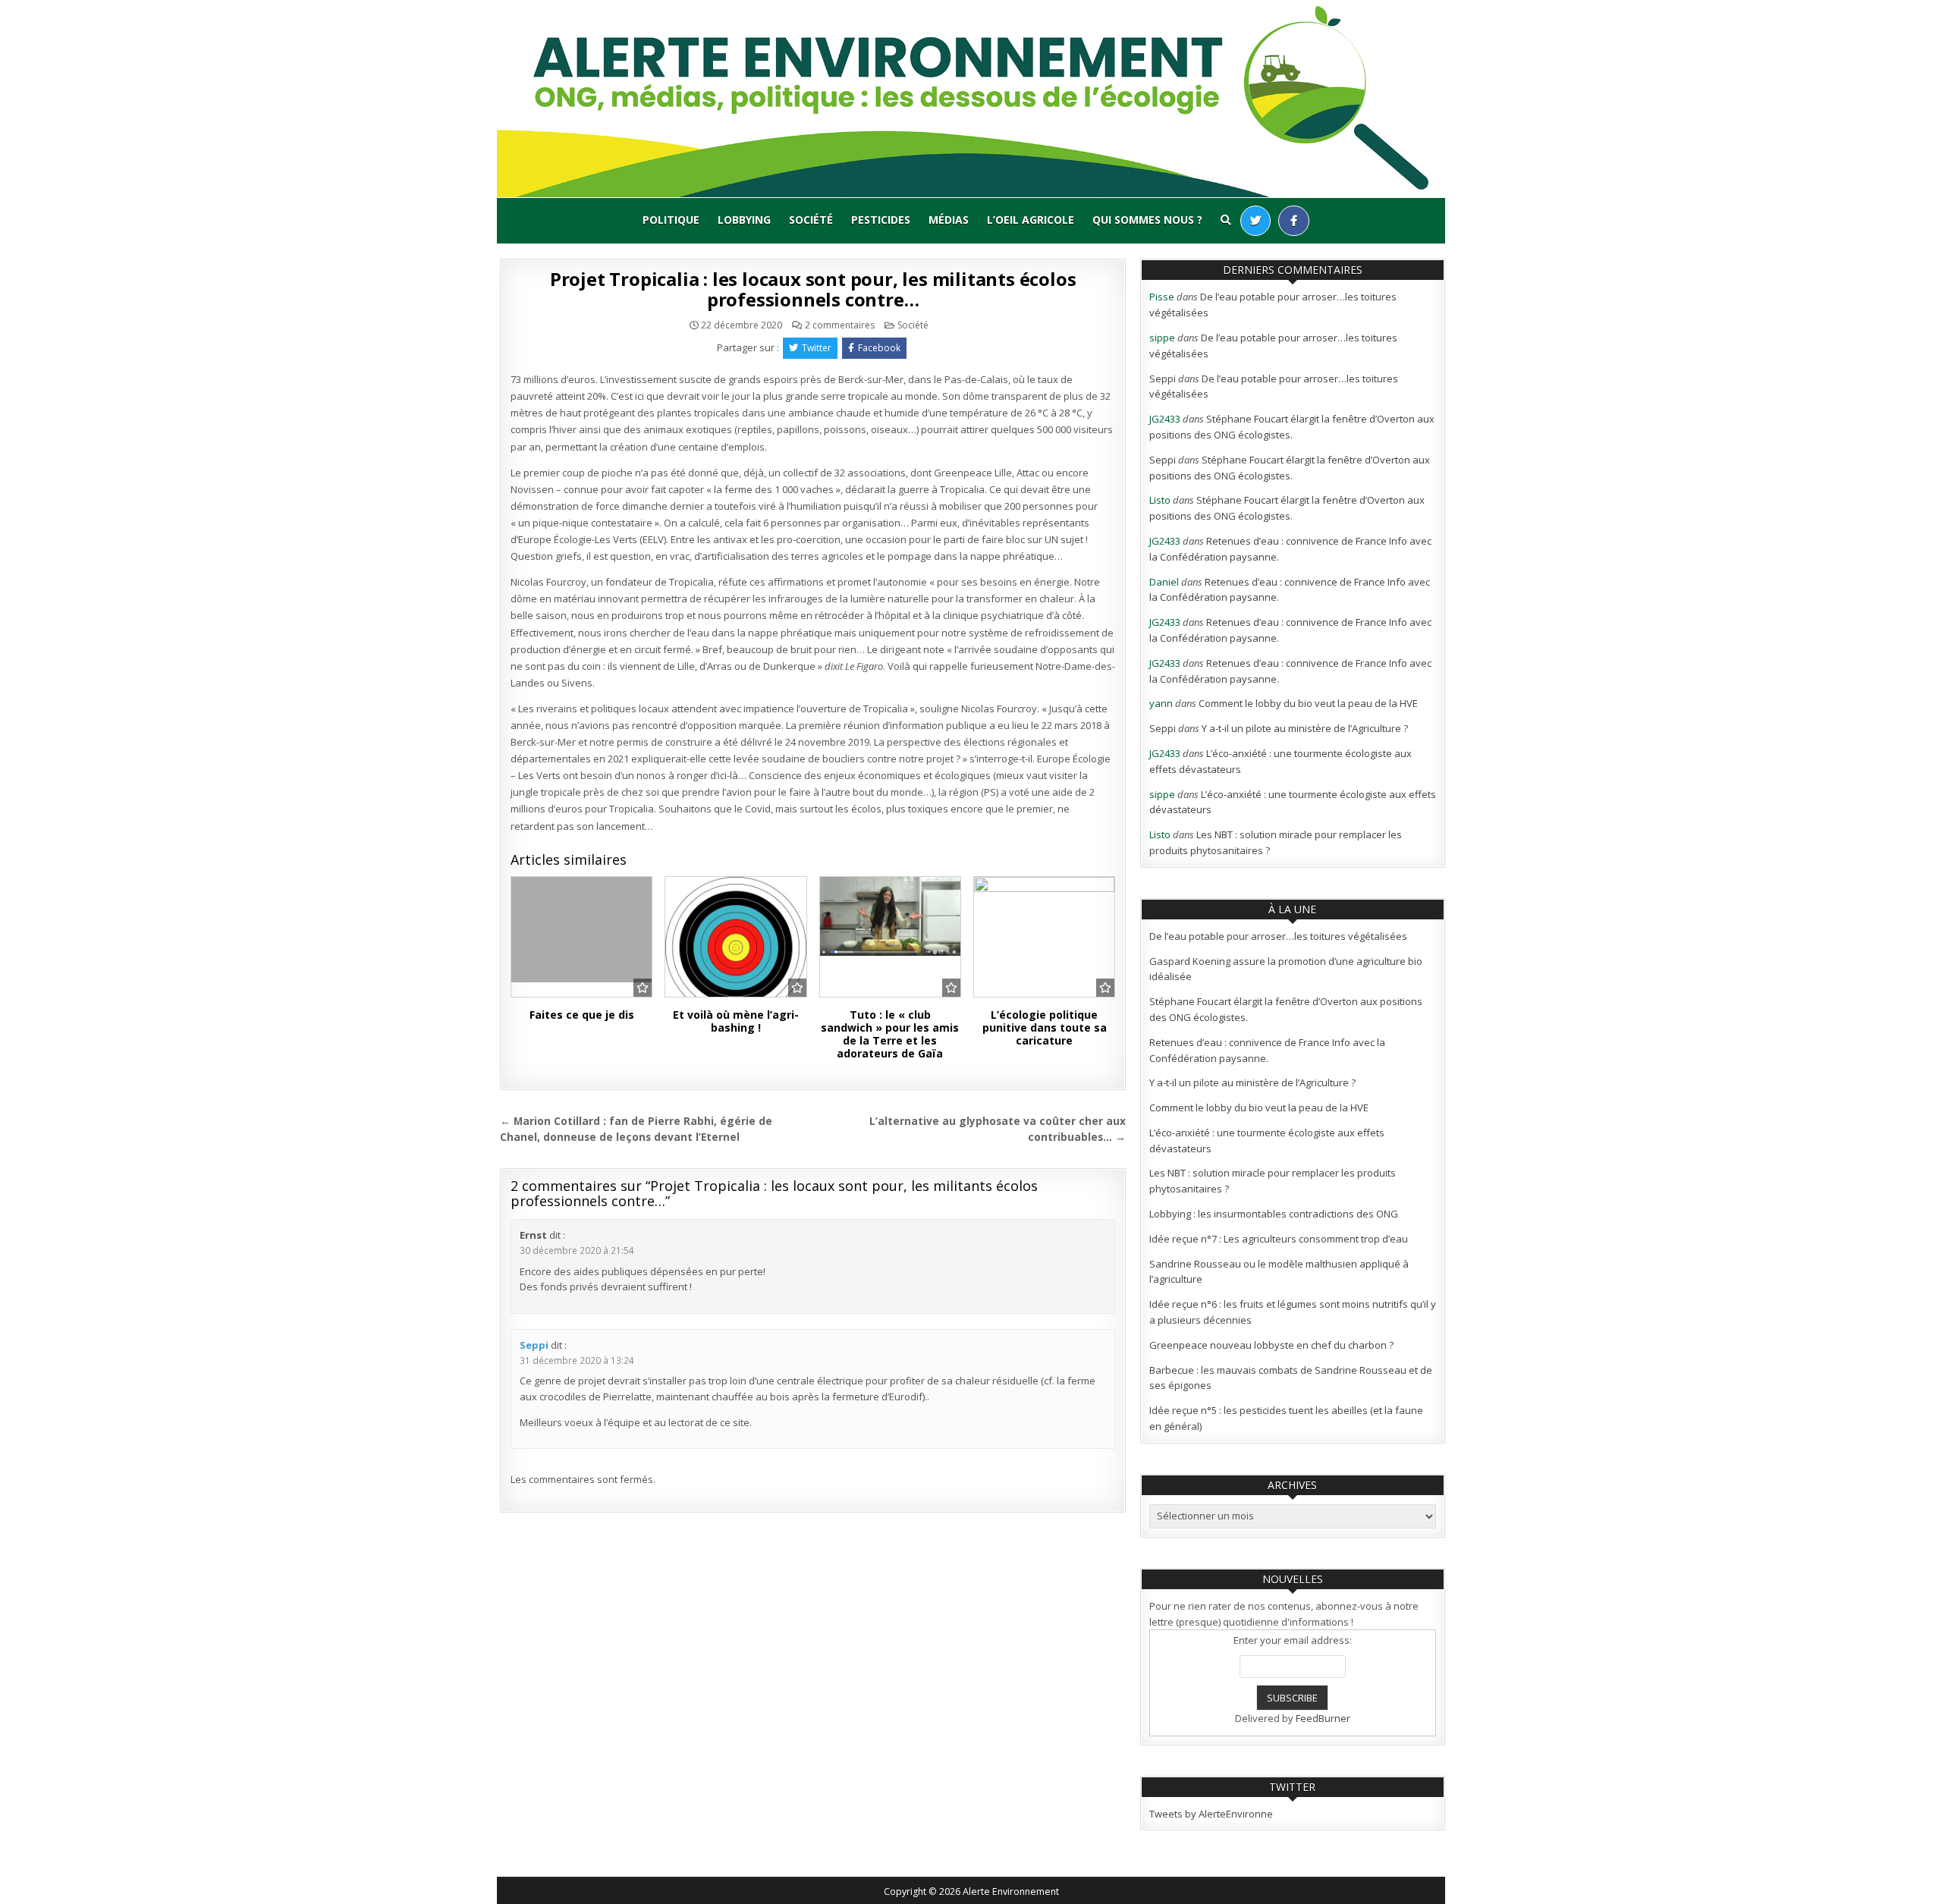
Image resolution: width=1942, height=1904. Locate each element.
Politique (671, 220)
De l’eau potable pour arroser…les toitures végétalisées (1278, 936)
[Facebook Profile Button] (1294, 221)
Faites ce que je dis (582, 1015)
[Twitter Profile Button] (1255, 221)
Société (811, 220)
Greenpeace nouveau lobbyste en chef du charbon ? (1271, 1345)
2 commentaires (840, 325)
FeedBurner (1323, 1718)
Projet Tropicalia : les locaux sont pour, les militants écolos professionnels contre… (813, 289)
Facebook (879, 348)
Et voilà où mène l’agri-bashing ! (736, 1021)
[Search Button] (1226, 220)
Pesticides (881, 220)
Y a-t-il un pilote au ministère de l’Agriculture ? (1305, 728)
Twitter (817, 348)
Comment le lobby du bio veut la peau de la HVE (1308, 703)
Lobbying (744, 220)
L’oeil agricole (1031, 220)
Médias (949, 220)
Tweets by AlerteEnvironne (1211, 1814)
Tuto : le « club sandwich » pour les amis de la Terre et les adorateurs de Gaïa (890, 1034)
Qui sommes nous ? (1147, 220)
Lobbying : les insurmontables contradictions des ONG (1274, 1214)
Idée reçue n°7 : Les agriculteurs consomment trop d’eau (1279, 1239)
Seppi (534, 1345)
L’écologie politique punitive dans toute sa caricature (1045, 1027)
